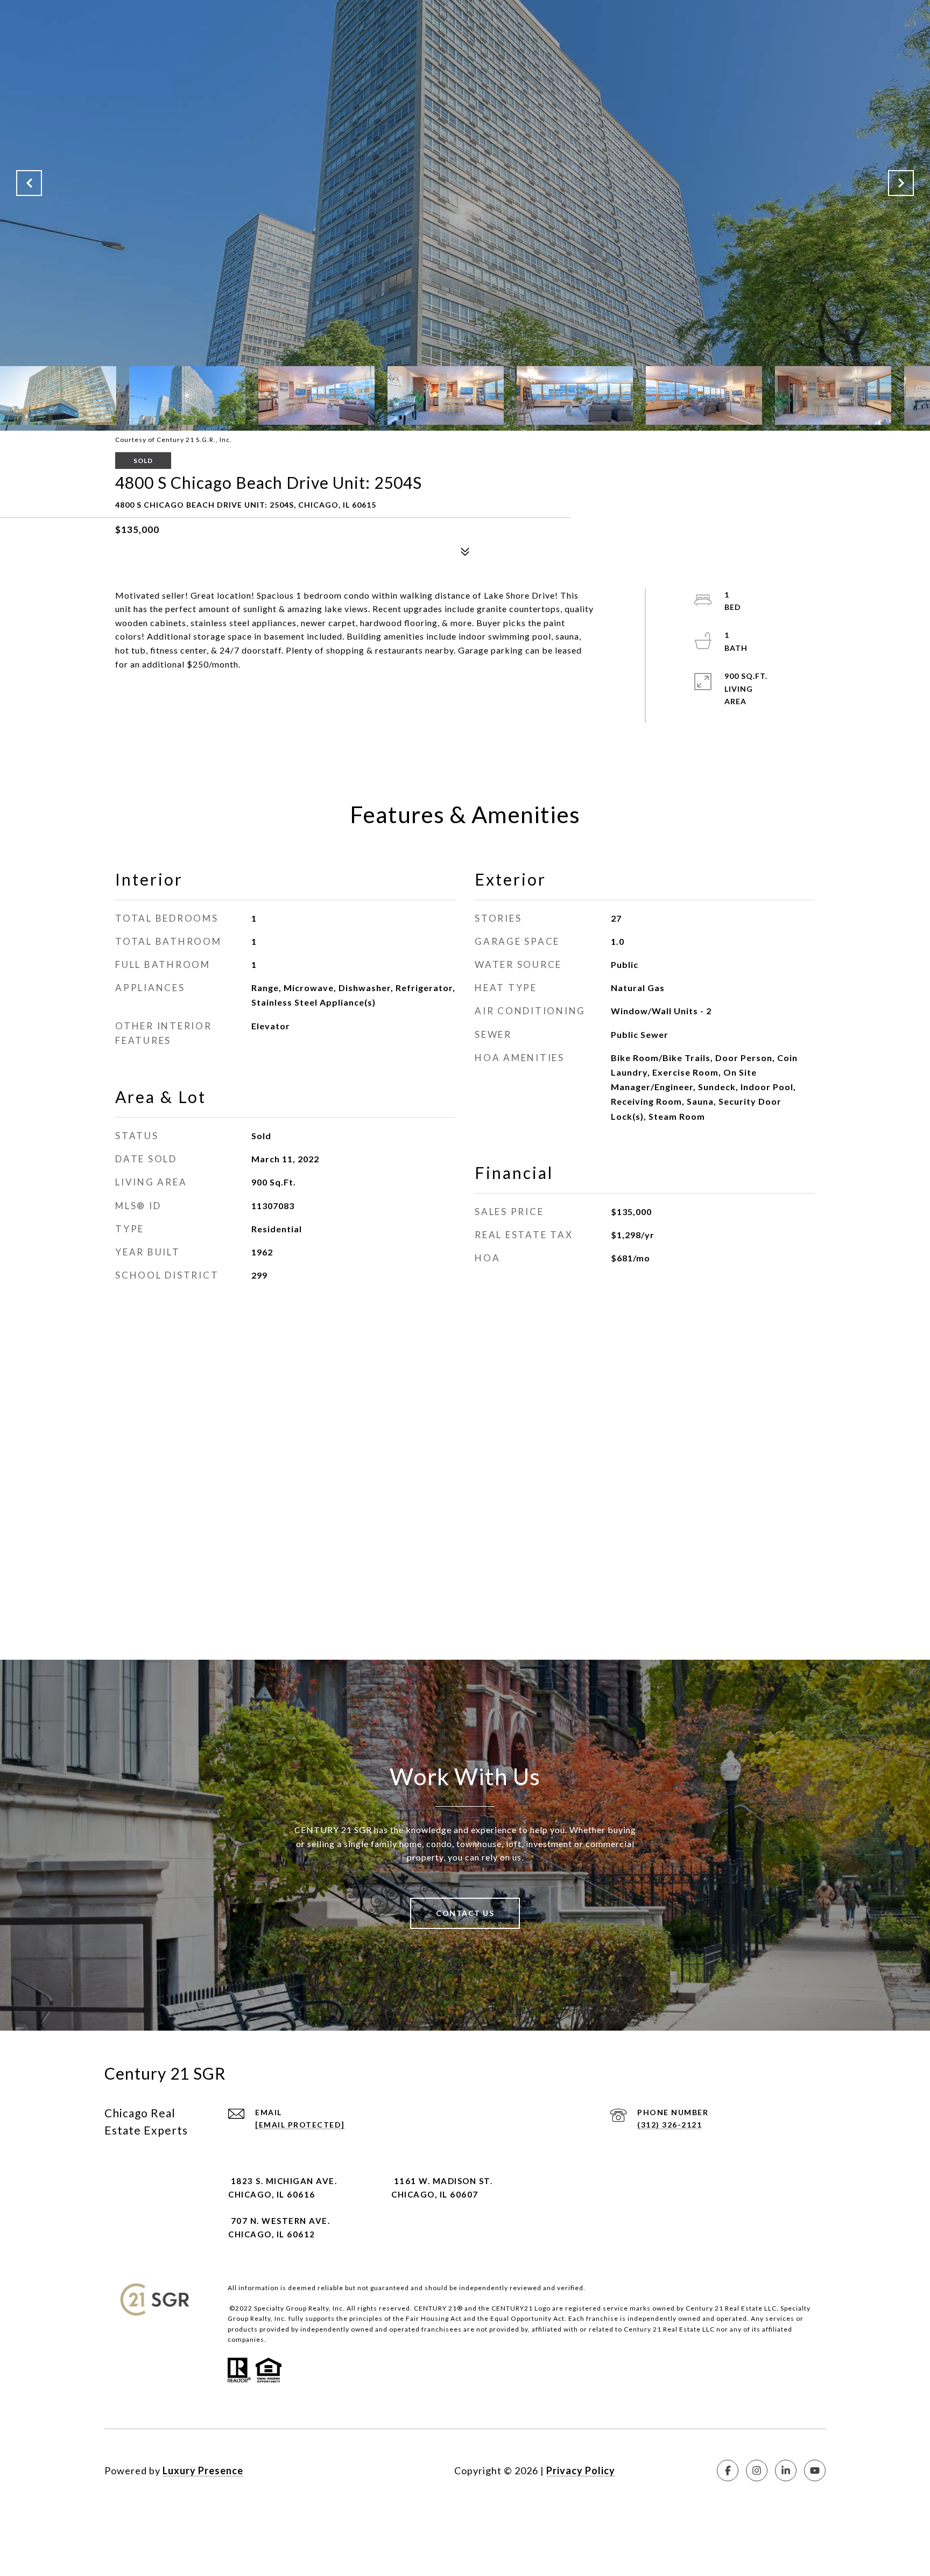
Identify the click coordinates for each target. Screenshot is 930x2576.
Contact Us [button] (465, 1913)
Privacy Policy (581, 2470)
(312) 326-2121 (670, 2125)
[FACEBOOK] (728, 2470)
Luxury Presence (203, 2470)
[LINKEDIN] (786, 2470)
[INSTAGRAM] (757, 2470)
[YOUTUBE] (815, 2470)
